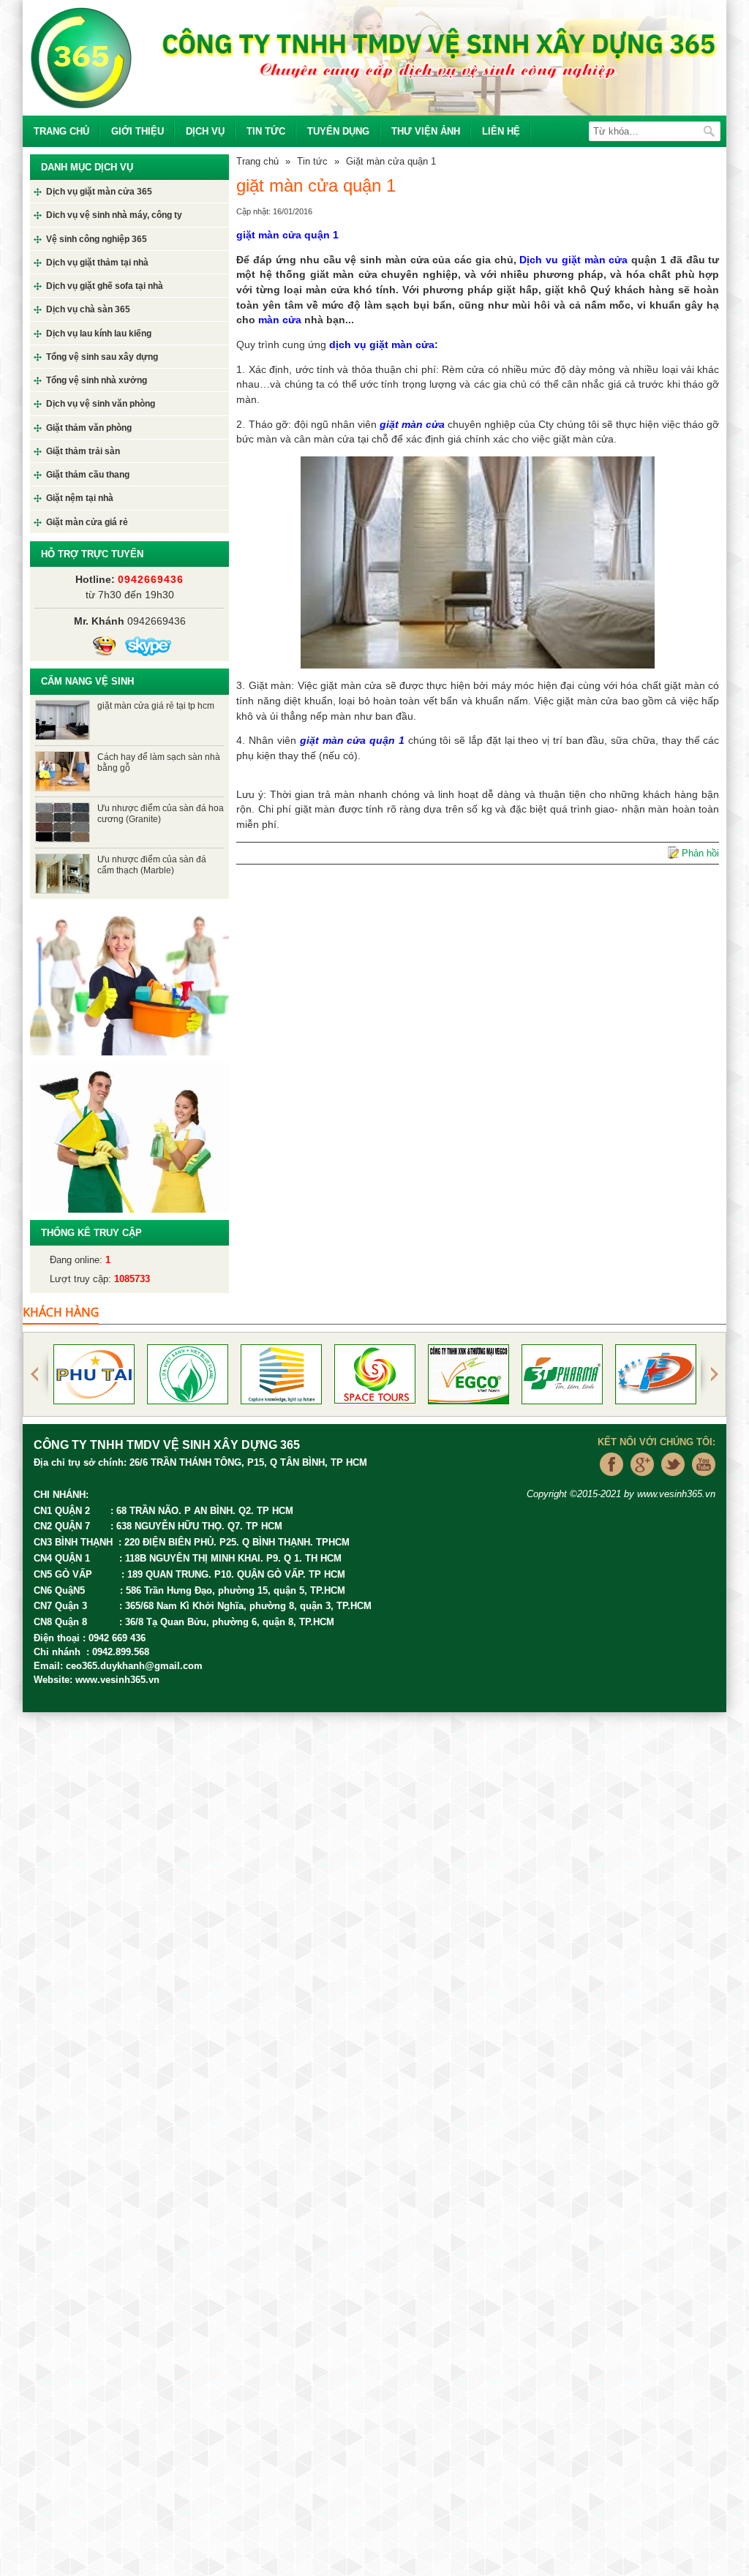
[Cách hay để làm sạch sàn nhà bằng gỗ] (63, 770)
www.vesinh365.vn (117, 1680)
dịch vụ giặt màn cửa (382, 344)
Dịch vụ (205, 131)
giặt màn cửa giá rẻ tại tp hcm (156, 705)
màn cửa (278, 320)
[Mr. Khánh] (104, 646)
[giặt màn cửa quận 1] (478, 562)
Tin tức (266, 131)
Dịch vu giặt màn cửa (575, 260)
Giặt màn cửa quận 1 (391, 161)
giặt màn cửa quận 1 (287, 235)
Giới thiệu (138, 131)
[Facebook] (608, 1480)
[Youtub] (700, 1480)
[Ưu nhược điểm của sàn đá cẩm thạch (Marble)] (63, 872)
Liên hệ (501, 131)
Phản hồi (700, 853)
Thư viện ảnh (426, 131)
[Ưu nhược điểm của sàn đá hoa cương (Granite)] (63, 821)
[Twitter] (669, 1480)
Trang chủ (61, 131)
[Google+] (639, 1480)
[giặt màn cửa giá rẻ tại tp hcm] (63, 719)
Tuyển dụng (338, 131)
